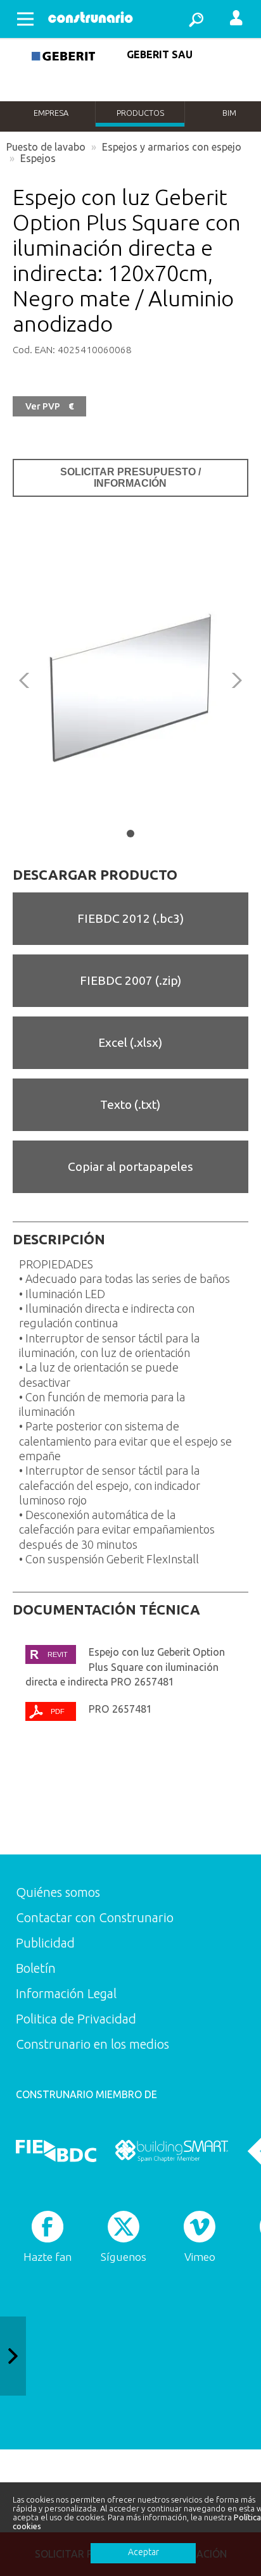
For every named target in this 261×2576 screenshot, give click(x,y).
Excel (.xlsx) (130, 1042)
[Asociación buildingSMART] (171, 2151)
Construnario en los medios (92, 2044)
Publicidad (45, 1943)
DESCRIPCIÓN (59, 1239)
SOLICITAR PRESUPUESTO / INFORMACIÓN (130, 478)
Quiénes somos (58, 1892)
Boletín (36, 1968)
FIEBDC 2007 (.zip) (130, 980)
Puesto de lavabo (46, 147)
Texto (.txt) (130, 1104)
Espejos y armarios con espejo (172, 147)
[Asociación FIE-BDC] (56, 2151)
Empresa (51, 113)
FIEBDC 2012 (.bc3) (130, 918)
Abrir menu (25, 19)
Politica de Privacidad (76, 2019)
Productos (140, 113)
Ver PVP (49, 406)
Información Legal (66, 1993)
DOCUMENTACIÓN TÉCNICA (106, 1610)
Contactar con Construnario (95, 1917)
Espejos (38, 158)
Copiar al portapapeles (130, 1166)
